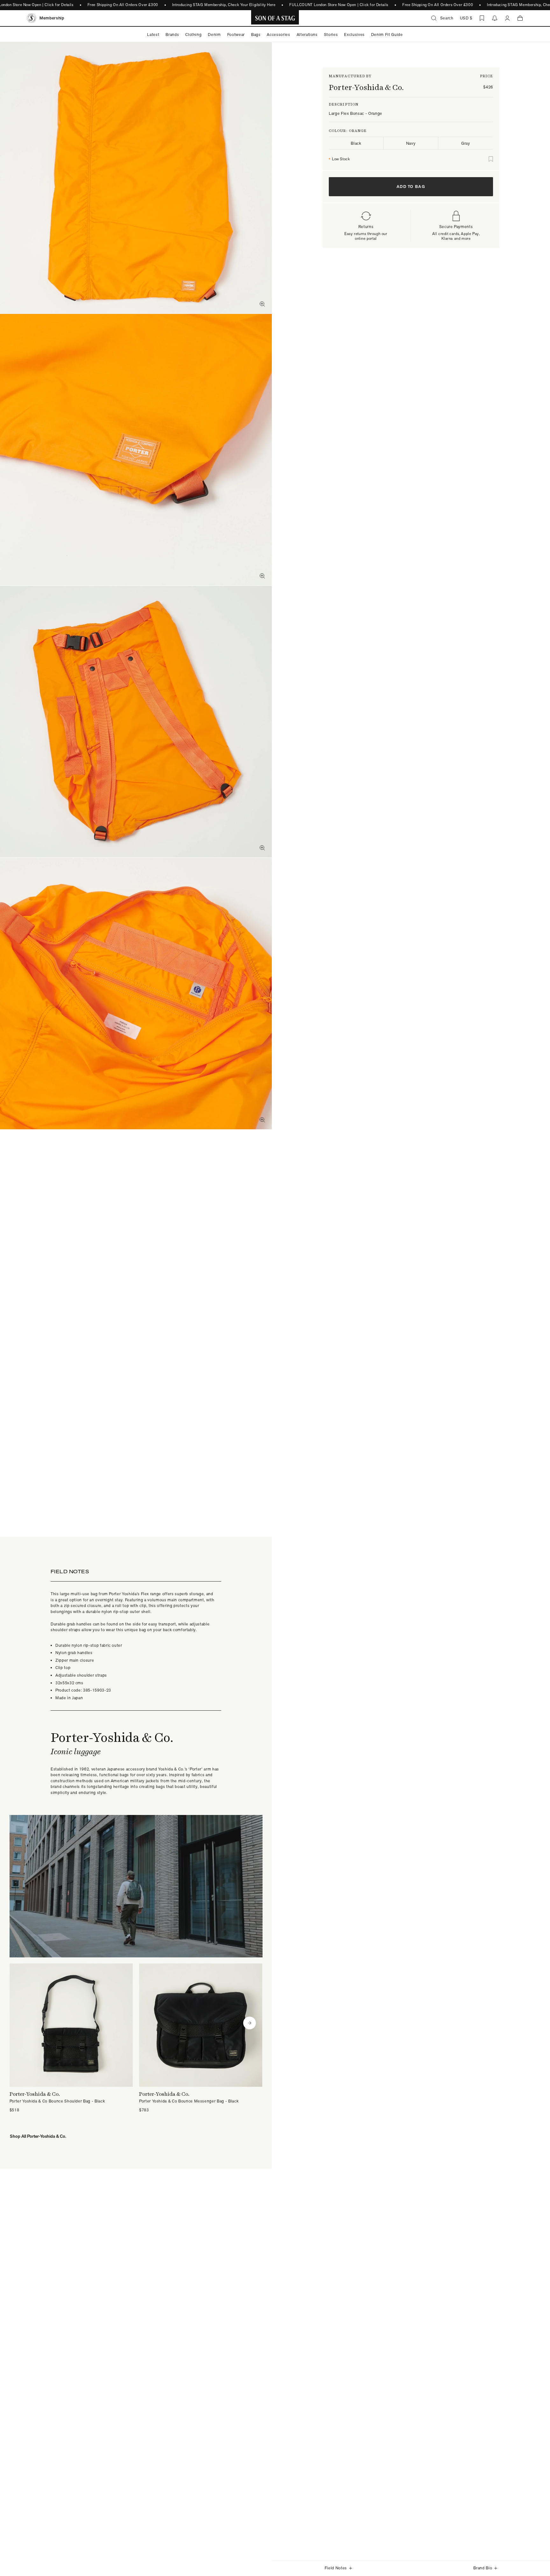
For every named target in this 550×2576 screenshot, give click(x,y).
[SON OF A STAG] (275, 18)
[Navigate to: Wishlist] (482, 18)
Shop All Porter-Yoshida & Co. (38, 2136)
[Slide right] (250, 2023)
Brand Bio (483, 2568)
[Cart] (520, 18)
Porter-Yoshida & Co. (366, 87)
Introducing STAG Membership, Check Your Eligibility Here (224, 5)
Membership (52, 18)
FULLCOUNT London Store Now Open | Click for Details (339, 5)
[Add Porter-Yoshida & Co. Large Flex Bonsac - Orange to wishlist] (491, 159)
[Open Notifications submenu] (495, 18)
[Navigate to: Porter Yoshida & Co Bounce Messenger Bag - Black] (201, 2038)
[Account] (507, 18)
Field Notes (336, 2568)
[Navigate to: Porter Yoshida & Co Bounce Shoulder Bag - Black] (71, 2038)
